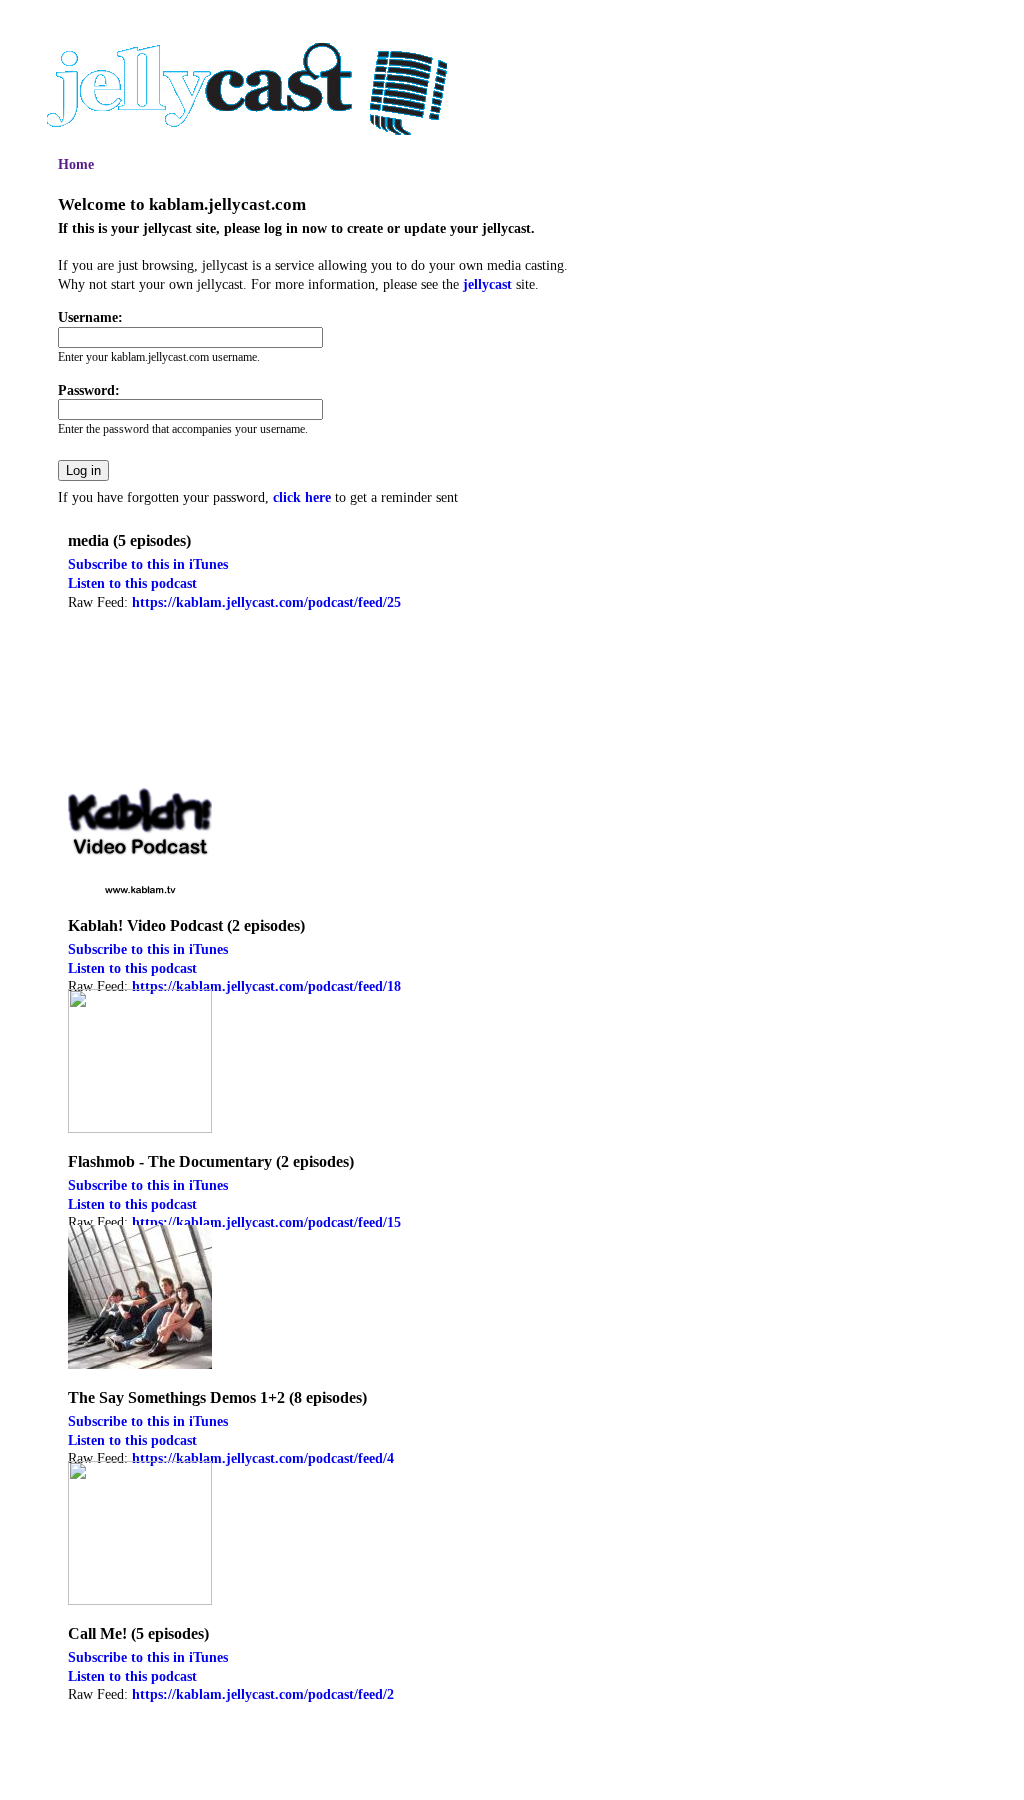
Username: (90, 317)
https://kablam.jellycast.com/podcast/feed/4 (263, 1458)
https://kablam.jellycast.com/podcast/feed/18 (266, 986)
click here (302, 497)
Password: (89, 390)
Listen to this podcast (132, 583)
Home (76, 164)
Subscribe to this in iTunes (148, 564)
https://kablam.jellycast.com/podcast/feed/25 (266, 602)
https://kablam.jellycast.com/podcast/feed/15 (266, 1222)
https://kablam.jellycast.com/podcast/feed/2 (263, 1694)
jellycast (487, 284)
